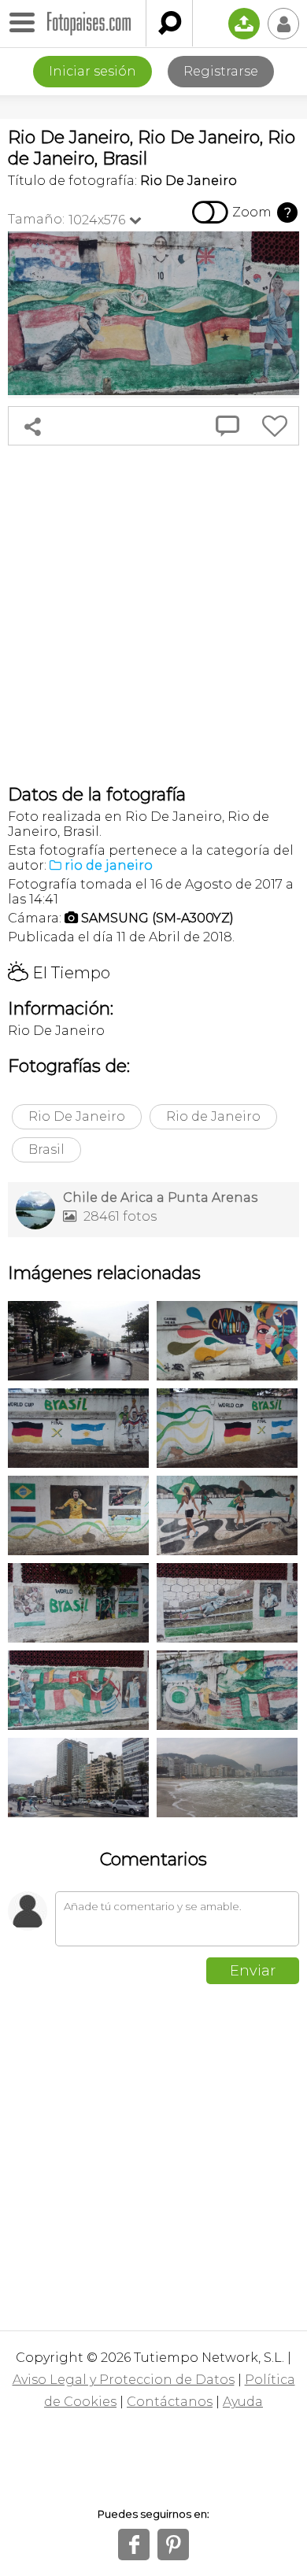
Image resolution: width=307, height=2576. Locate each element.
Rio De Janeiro (77, 1116)
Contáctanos (170, 2402)
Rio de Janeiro (213, 1116)
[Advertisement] (153, 615)
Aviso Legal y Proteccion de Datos (124, 2380)
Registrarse (221, 71)
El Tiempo (59, 973)
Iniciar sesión (92, 71)
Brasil (46, 1149)
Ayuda (243, 2402)
